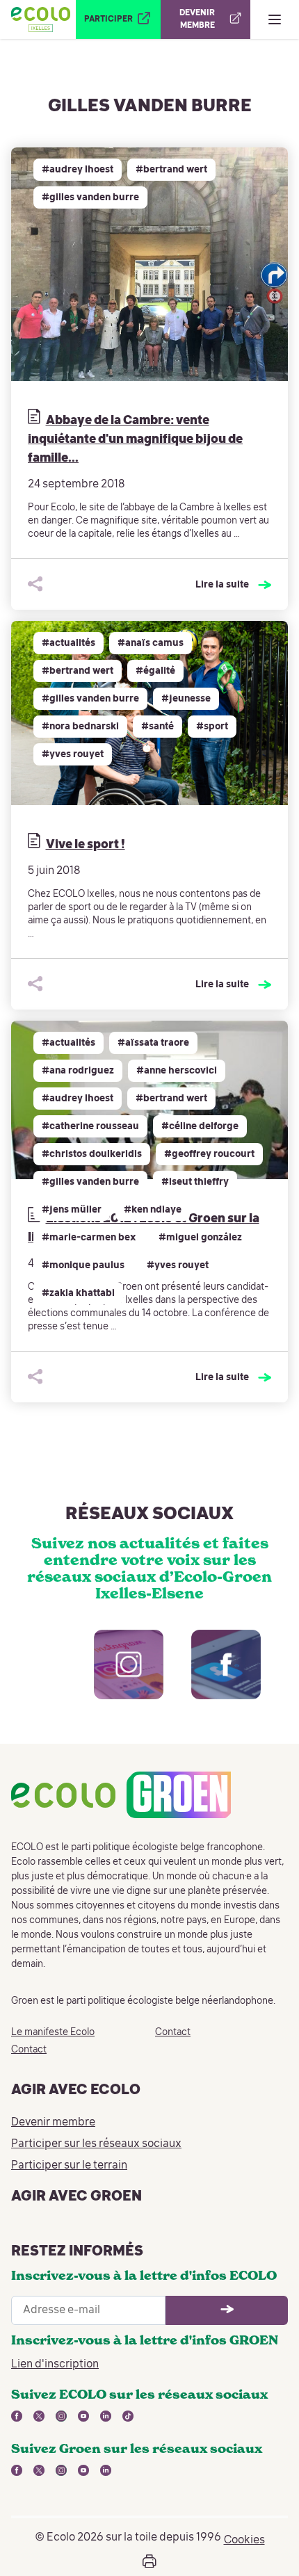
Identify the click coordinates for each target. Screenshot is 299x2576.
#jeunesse (186, 699)
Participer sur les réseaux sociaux (96, 2144)
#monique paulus (83, 1265)
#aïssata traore (153, 1043)
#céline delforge (200, 1126)
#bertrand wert (171, 170)
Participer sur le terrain (69, 2166)
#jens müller (72, 1210)
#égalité (155, 671)
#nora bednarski (80, 727)
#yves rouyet (73, 754)
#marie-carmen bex (89, 1238)
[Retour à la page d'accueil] (41, 19)
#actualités (68, 643)
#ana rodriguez (78, 1071)
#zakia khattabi (78, 1293)
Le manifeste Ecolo (53, 2032)
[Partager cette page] (35, 584)
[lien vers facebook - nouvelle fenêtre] (212, 1678)
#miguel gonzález (200, 1238)
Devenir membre (53, 2123)
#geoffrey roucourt (209, 1154)
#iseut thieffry (195, 1182)
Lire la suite (222, 585)
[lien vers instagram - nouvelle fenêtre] (115, 1678)
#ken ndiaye (153, 1210)
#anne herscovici (177, 1071)
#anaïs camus (151, 643)
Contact (29, 2050)
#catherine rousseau (90, 1126)
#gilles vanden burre (90, 197)
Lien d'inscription (55, 2365)
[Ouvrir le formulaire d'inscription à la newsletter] (227, 2310)
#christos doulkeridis (92, 1154)
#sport (212, 727)
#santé (157, 727)
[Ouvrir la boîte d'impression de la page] (149, 2561)
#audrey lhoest (78, 170)
